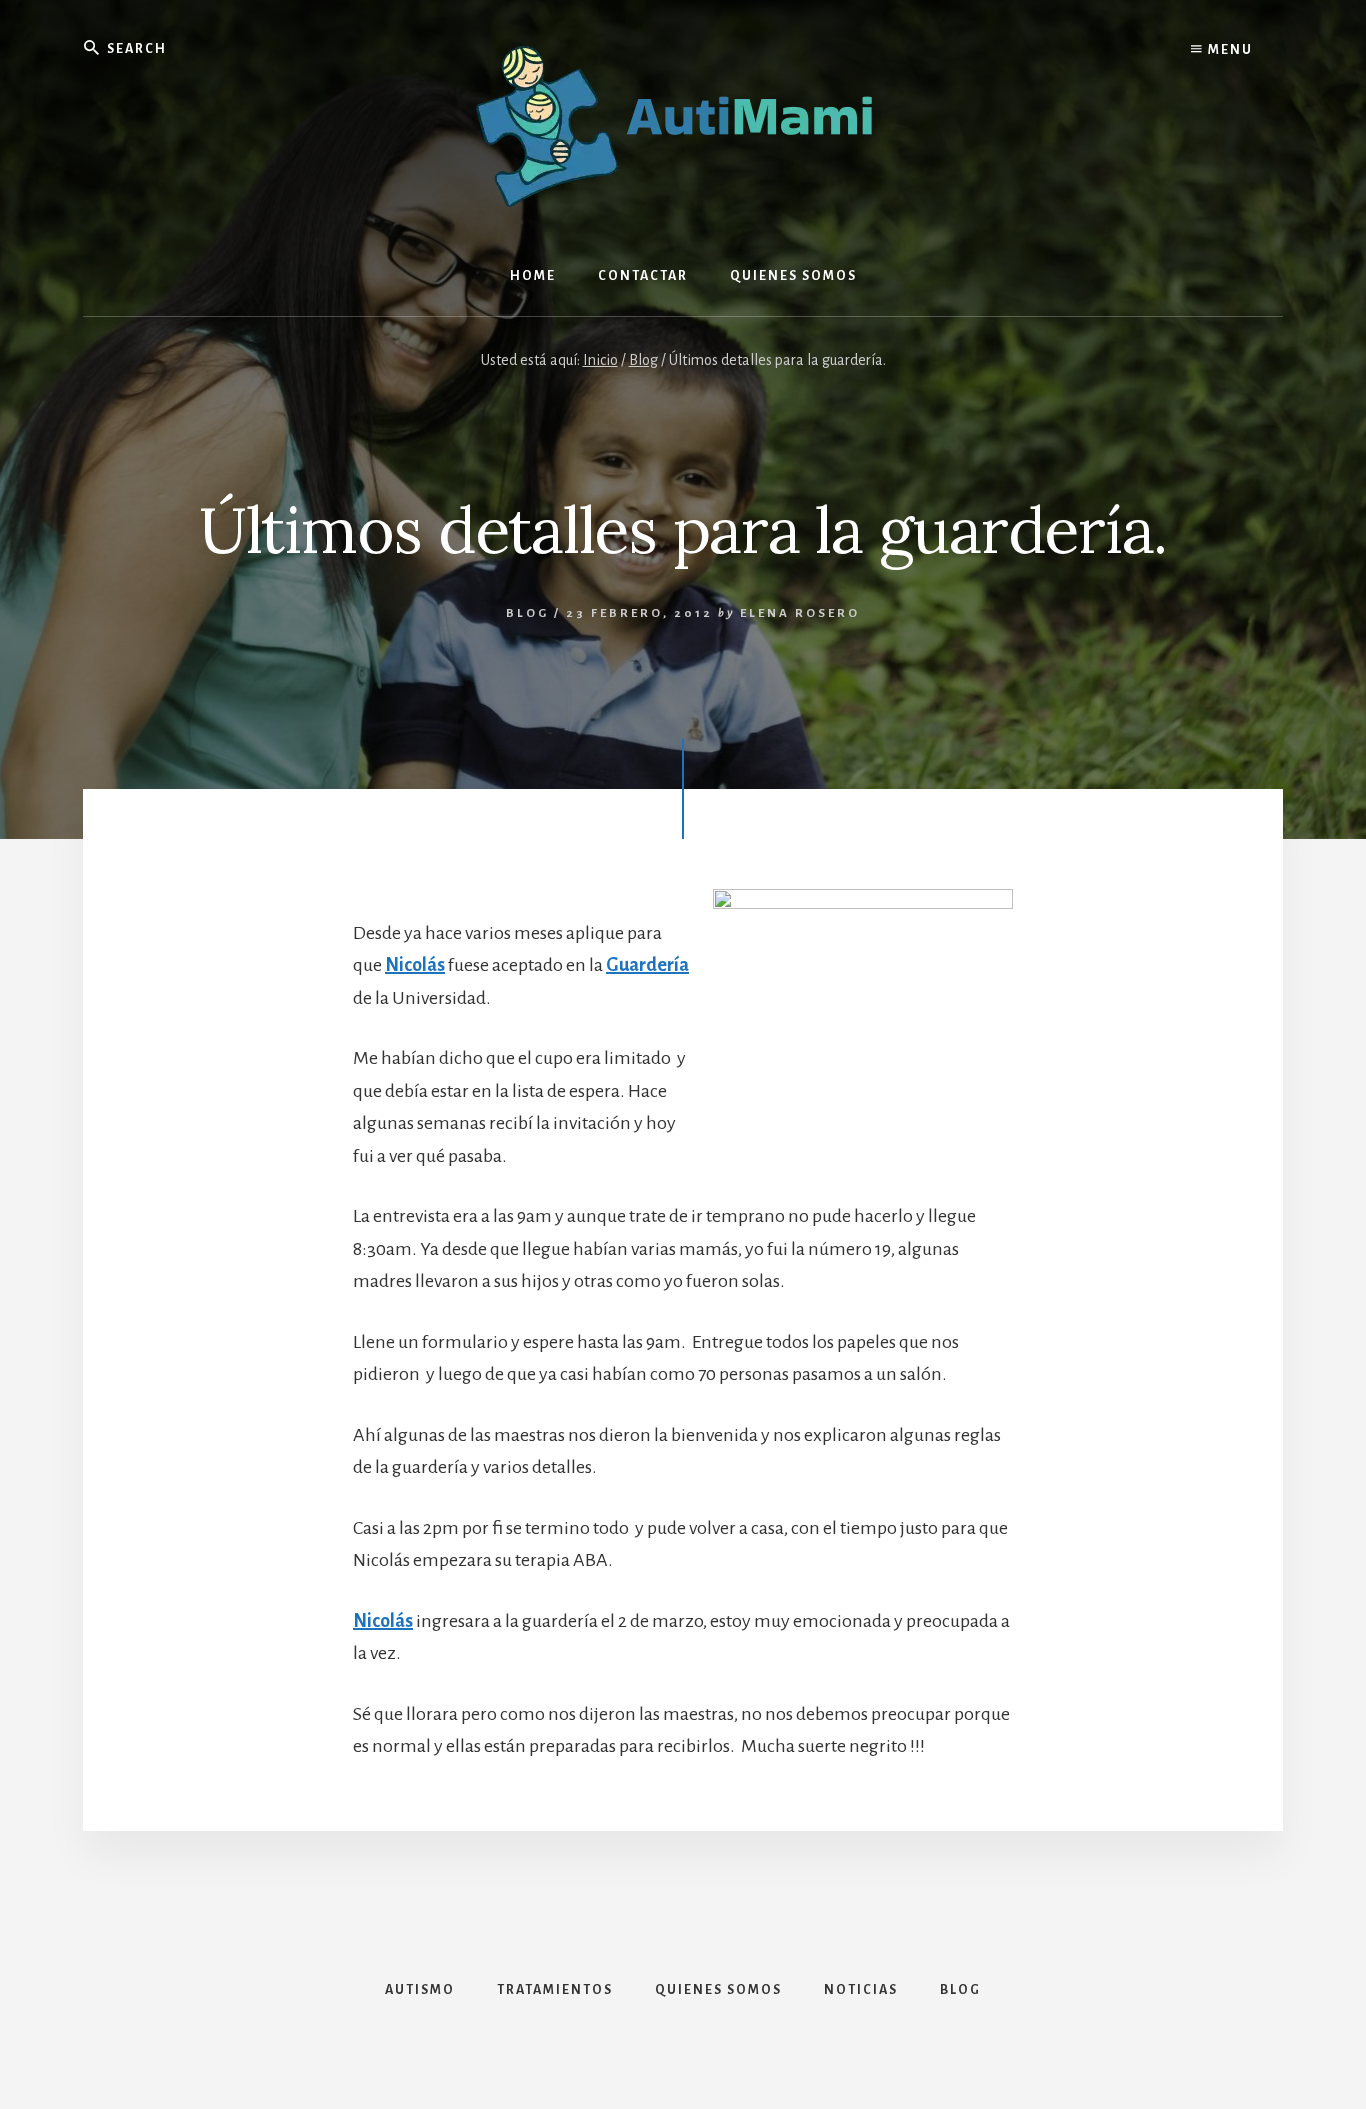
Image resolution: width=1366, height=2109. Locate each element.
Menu (1228, 50)
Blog (527, 613)
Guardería (647, 965)
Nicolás (415, 965)
